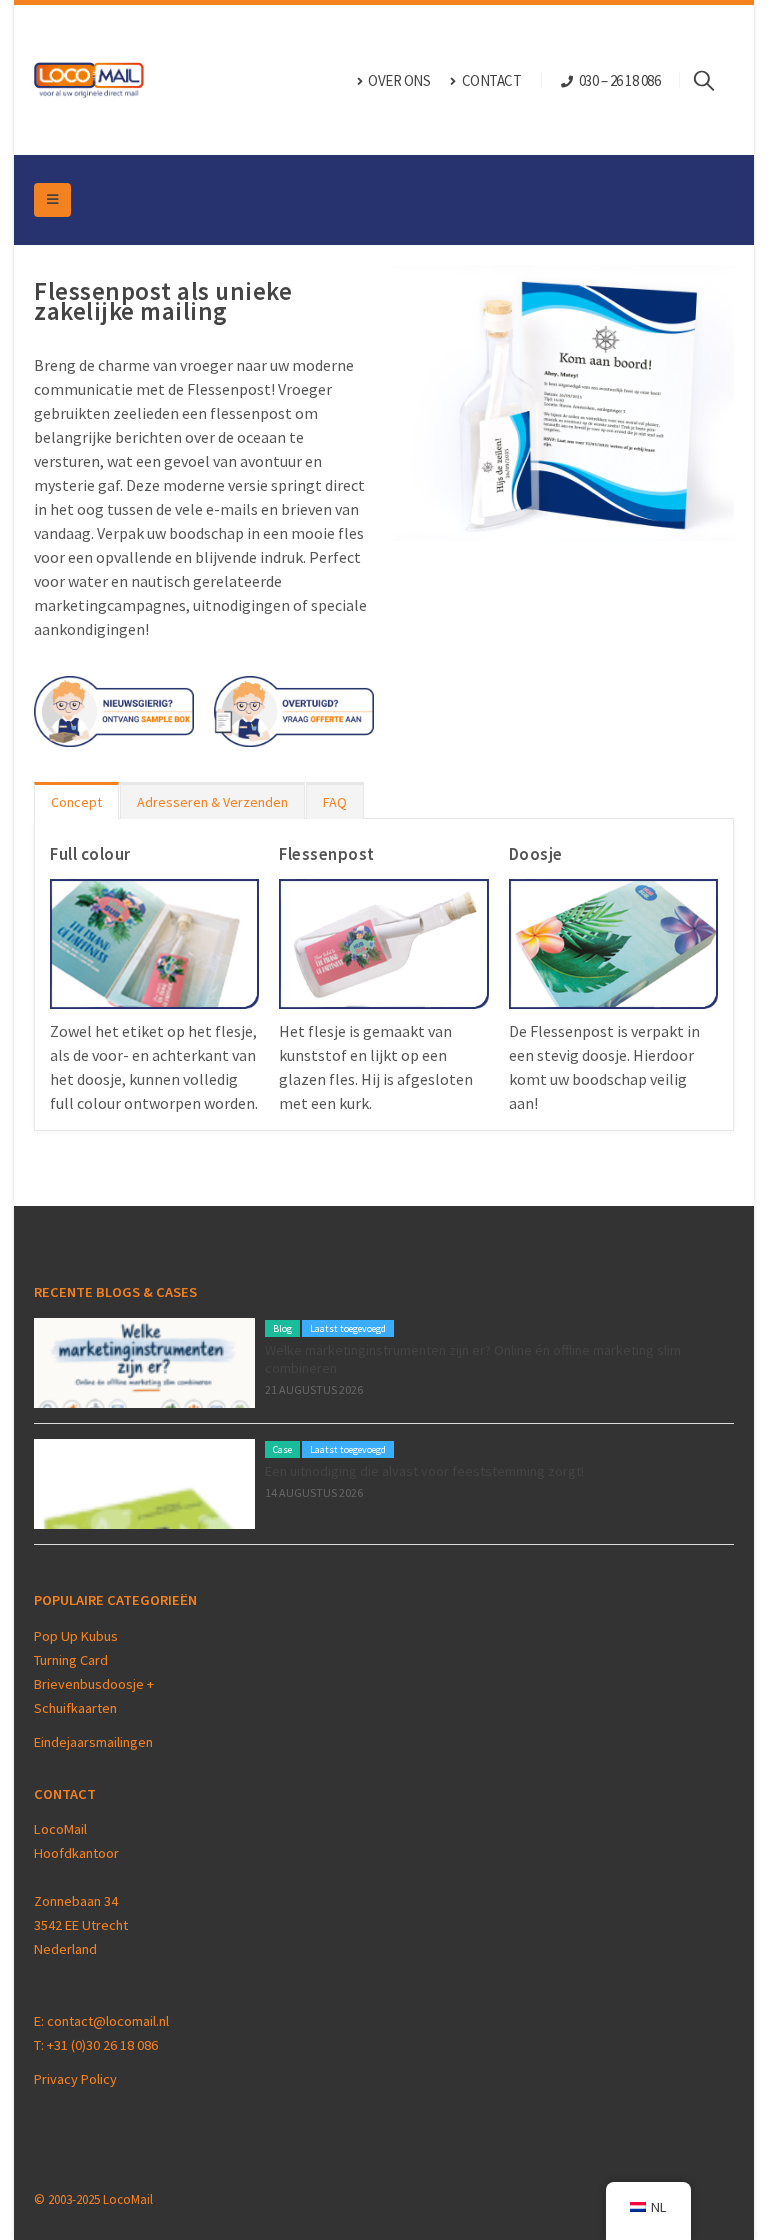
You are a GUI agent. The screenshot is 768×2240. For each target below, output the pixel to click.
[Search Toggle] (714, 80)
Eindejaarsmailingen (93, 1742)
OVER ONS (399, 80)
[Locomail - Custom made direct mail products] (89, 80)
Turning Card (71, 1660)
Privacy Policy (75, 2079)
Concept (76, 802)
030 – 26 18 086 (620, 80)
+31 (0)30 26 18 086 (102, 2045)
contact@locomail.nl (108, 2021)
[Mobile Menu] (52, 200)
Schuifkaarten (75, 1708)
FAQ (335, 802)
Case (282, 1449)
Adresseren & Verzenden (212, 802)
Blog (282, 1328)
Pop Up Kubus (76, 1636)
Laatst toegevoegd (348, 1328)
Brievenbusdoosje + (95, 1684)
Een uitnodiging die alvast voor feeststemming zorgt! (424, 1471)
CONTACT (492, 80)
